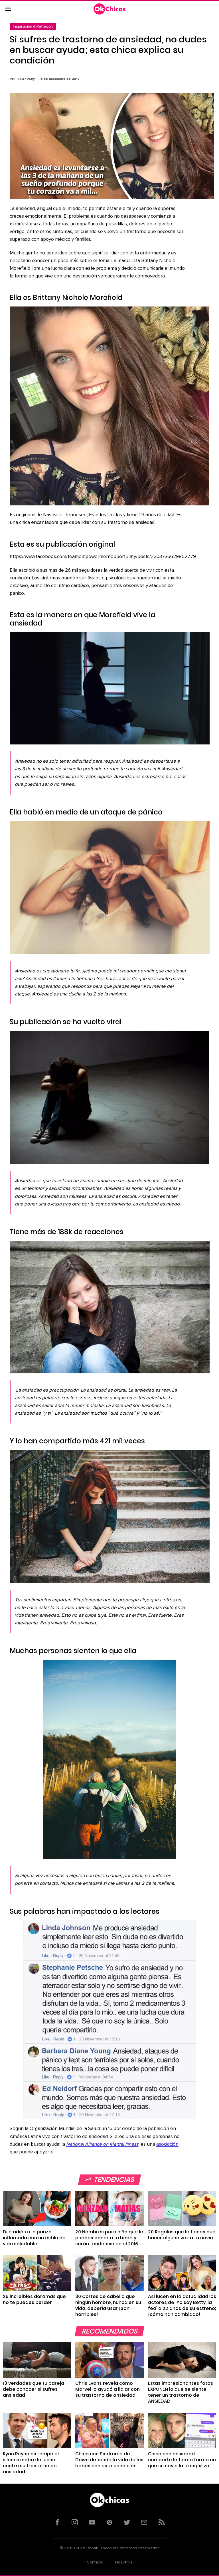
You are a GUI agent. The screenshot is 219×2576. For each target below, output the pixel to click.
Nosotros (124, 2562)
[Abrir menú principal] (8, 9)
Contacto (95, 2562)
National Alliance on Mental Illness (102, 2144)
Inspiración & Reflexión (33, 26)
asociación (167, 2144)
